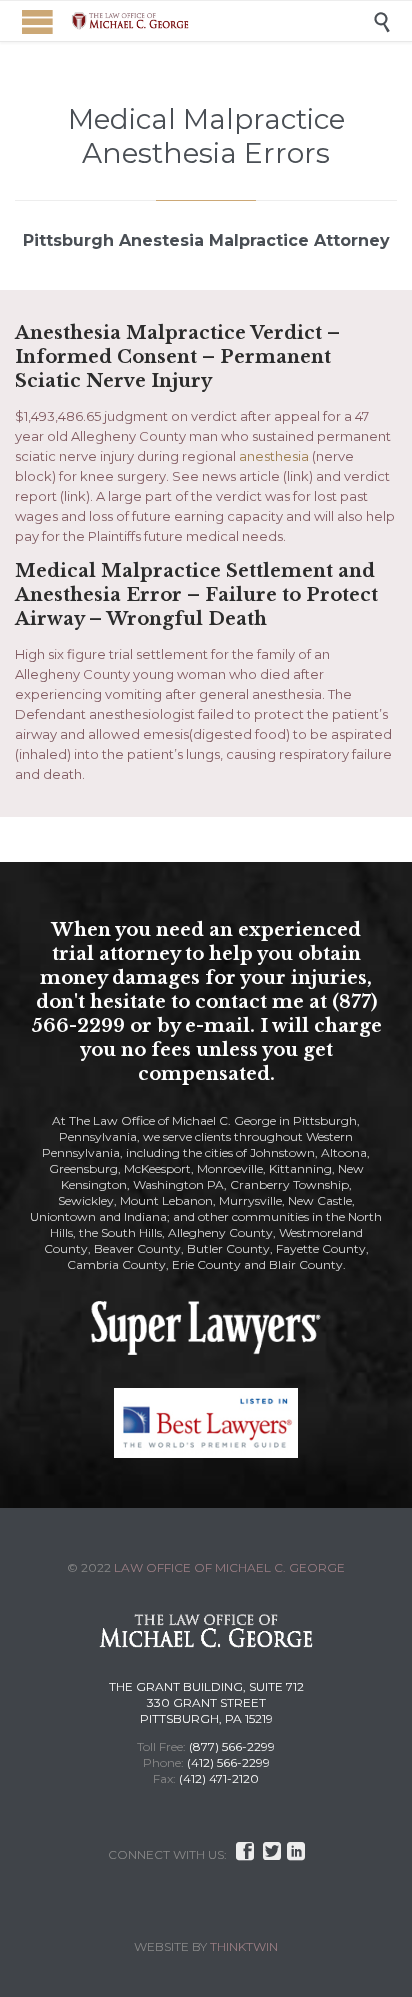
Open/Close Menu (37, 21)
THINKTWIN (244, 1946)
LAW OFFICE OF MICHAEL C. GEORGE (229, 1567)
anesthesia (274, 456)
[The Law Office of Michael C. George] (221, 21)
